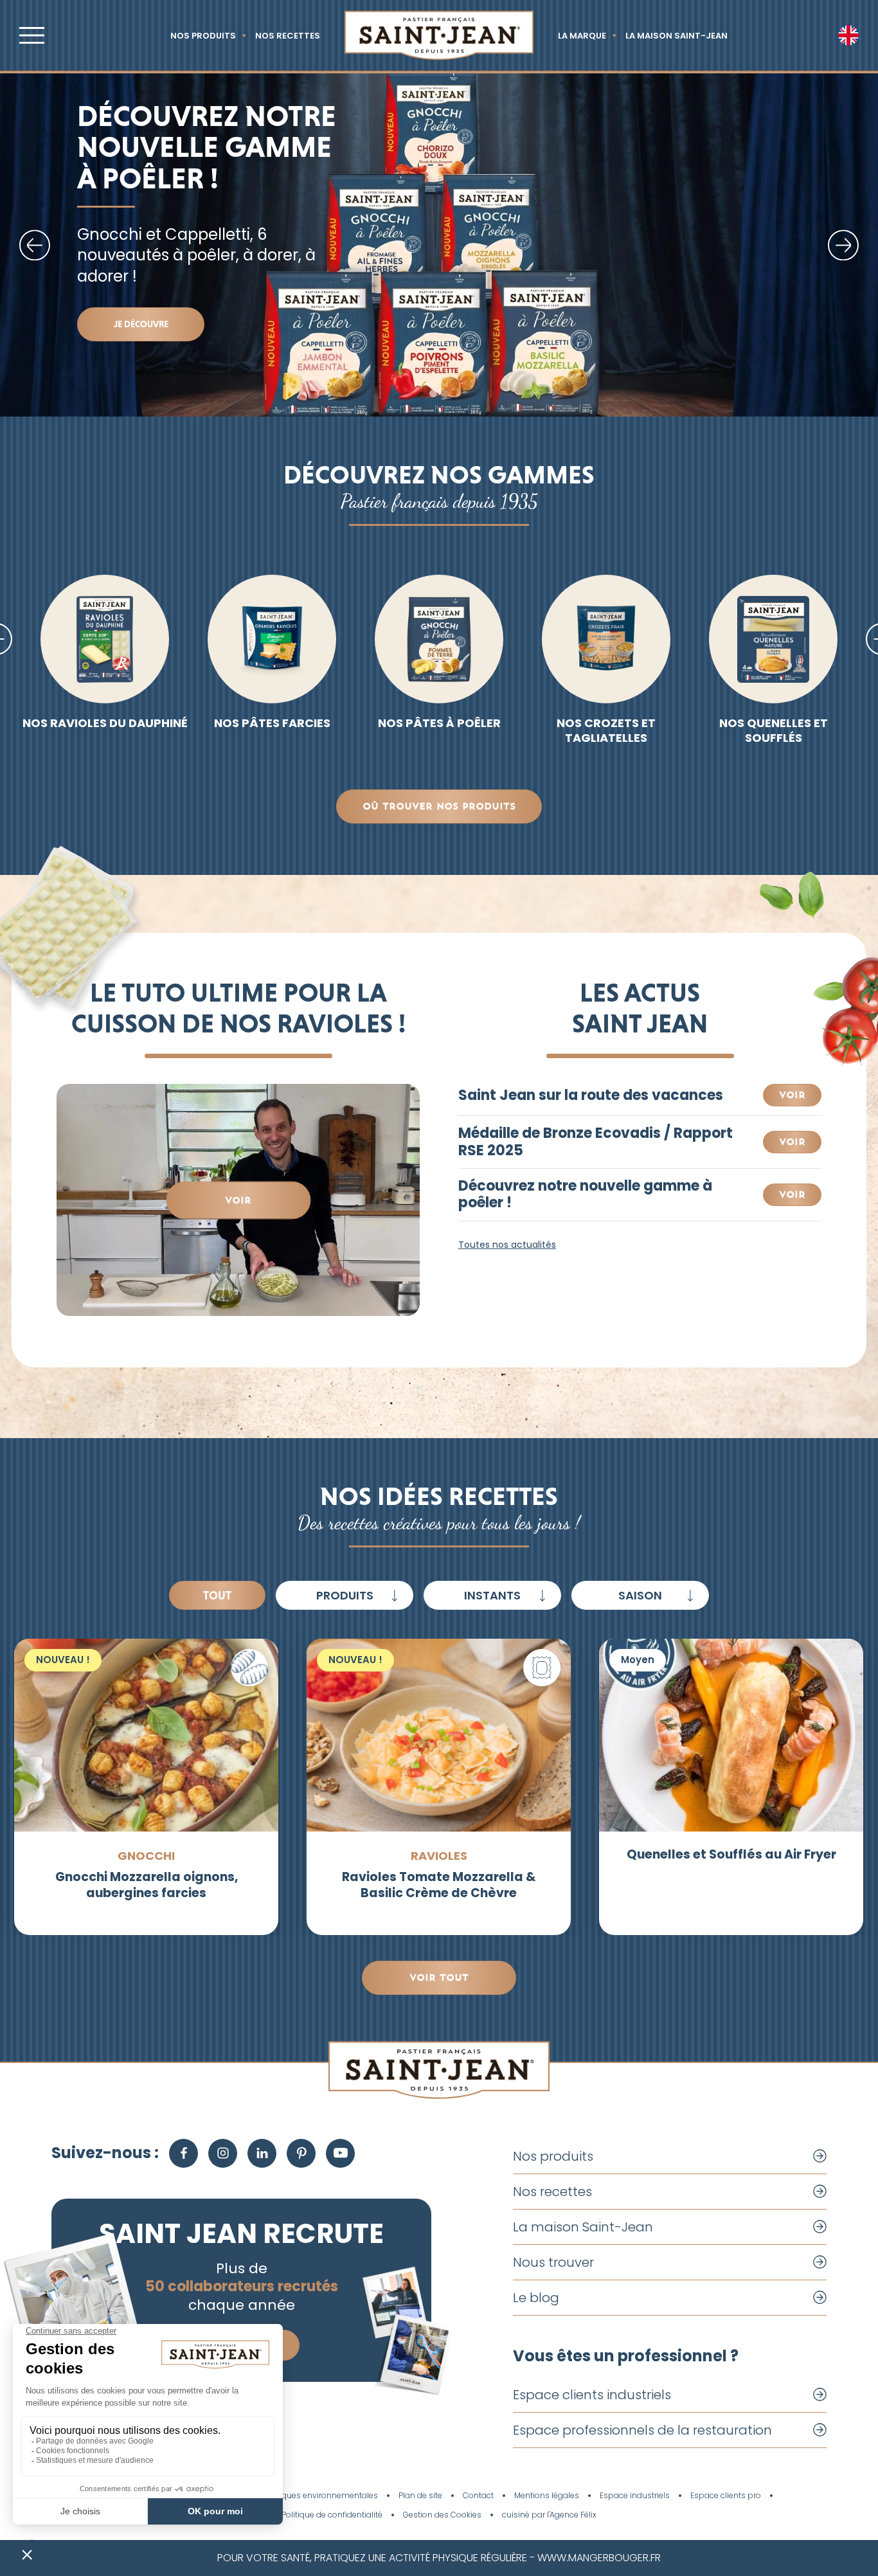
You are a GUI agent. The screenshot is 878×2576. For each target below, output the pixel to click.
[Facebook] (184, 2153)
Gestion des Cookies (442, 2515)
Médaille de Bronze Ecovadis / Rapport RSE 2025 (596, 1142)
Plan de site (420, 2496)
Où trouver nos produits (439, 806)
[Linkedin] (262, 2153)
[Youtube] (340, 2153)
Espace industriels (635, 2496)
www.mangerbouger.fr (599, 2558)
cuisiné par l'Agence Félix (549, 2515)
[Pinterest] (301, 2153)
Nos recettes (288, 36)
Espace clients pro (726, 2496)
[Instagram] (223, 2153)
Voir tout (439, 1977)
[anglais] (848, 35)
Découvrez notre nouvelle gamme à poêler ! (585, 1195)
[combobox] (345, 1595)
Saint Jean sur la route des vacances (591, 1095)
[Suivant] (843, 245)
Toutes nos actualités (507, 1245)
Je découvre (141, 324)
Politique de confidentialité (332, 2515)
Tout (217, 1595)
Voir (238, 1200)
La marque (582, 36)
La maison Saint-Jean (676, 36)
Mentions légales (547, 2496)
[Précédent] (35, 245)
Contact (478, 2496)
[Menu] (32, 35)
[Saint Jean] (439, 35)
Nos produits (203, 36)
